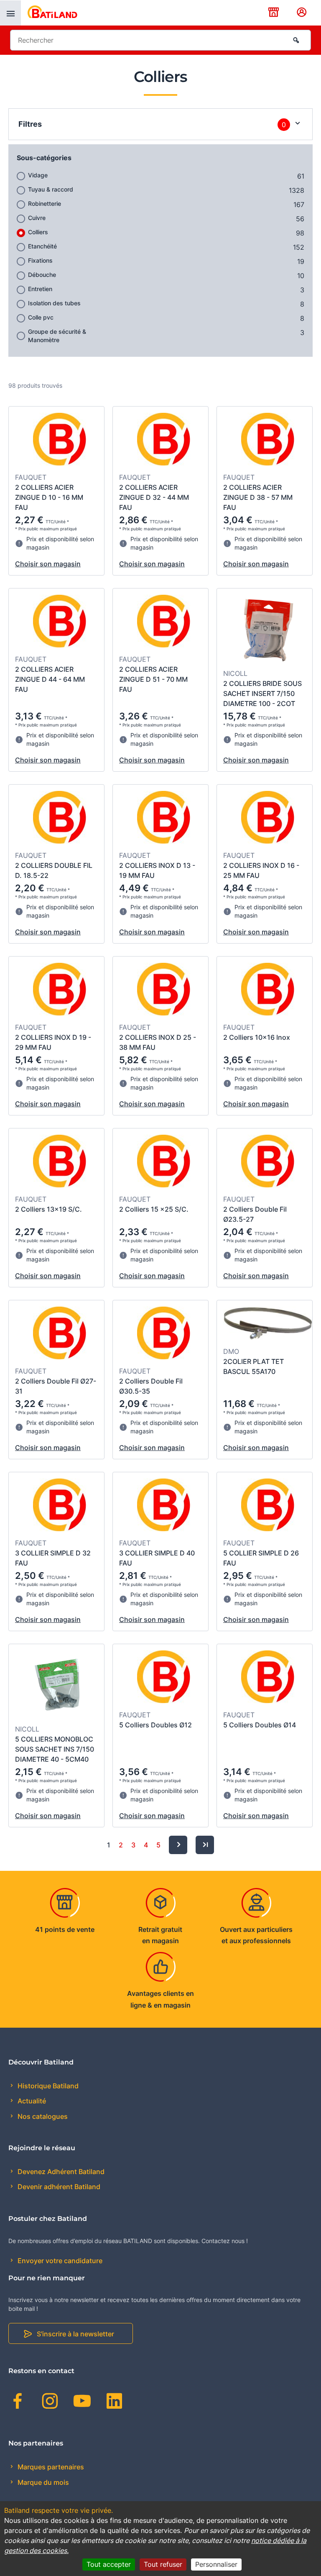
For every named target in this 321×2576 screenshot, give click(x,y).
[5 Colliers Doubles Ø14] (268, 1678)
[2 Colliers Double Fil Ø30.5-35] (164, 1334)
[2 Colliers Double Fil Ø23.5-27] (268, 1162)
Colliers (38, 232)
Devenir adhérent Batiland (58, 2187)
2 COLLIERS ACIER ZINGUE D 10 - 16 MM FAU (49, 497)
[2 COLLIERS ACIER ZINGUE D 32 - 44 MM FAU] (164, 440)
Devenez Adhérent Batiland (60, 2172)
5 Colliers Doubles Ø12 (155, 1725)
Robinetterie (45, 203)
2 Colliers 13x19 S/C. (48, 1209)
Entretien (40, 289)
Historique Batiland (47, 2086)
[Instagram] (50, 2402)
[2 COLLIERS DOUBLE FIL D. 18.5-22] (60, 819)
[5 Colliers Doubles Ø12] (164, 1678)
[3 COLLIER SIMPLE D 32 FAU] (60, 1506)
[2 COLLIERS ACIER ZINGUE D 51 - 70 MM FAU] (164, 622)
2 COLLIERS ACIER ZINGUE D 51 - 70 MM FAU (153, 679)
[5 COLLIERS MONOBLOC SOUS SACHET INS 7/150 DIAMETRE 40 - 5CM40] (60, 1685)
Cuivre (37, 218)
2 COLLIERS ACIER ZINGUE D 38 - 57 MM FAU (258, 497)
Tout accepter (109, 2564)
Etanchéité (42, 246)
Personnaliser (216, 2564)
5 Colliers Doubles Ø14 (260, 1725)
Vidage (38, 175)
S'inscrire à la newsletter (75, 2334)
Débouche (42, 275)
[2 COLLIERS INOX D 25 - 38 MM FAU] (164, 990)
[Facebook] (18, 2402)
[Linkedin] (114, 2402)
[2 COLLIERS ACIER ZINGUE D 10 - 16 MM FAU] (60, 440)
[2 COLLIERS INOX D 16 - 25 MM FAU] (268, 819)
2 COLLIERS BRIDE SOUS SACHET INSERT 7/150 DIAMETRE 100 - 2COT (262, 693)
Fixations (40, 260)
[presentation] (10, 13)
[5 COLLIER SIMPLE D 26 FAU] (268, 1506)
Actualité (31, 2101)
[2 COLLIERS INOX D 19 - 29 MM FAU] (60, 990)
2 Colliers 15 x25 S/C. (154, 1209)
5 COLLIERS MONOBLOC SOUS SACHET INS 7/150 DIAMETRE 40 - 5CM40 (55, 1749)
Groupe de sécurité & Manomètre (57, 336)
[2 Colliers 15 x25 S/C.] (164, 1162)
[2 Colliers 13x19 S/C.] (60, 1162)
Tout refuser (163, 2564)
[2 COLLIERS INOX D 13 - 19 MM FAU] (164, 819)
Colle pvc (41, 317)
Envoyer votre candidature (59, 2261)
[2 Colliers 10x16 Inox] (268, 990)
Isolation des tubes (54, 303)
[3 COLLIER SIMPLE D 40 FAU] (164, 1506)
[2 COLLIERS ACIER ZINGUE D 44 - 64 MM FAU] (60, 622)
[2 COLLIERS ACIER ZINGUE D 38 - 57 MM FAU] (268, 440)
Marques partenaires (50, 2467)
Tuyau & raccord (51, 189)
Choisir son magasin (48, 564)
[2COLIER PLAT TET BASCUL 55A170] (268, 1324)
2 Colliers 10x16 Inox (257, 1037)
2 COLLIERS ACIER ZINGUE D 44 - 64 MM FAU (50, 679)
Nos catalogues (42, 2116)
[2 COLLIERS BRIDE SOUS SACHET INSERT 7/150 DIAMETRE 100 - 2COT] (268, 629)
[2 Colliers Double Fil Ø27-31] (60, 1334)
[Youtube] (82, 2402)
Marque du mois (42, 2482)
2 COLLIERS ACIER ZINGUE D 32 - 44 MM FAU (154, 497)
